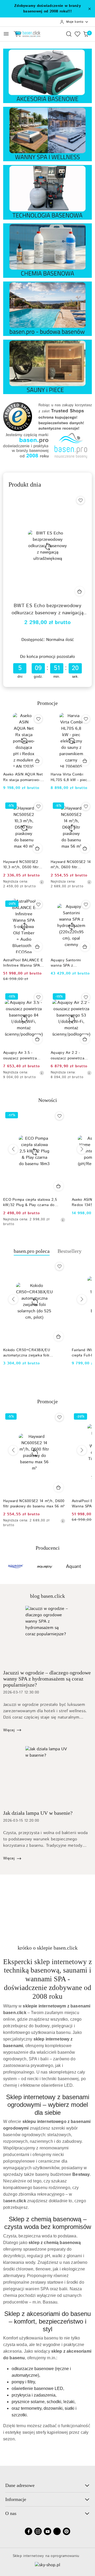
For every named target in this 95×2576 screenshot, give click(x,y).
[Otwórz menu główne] (6, 34)
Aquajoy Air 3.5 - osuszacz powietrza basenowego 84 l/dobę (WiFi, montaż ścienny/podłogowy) (23, 1055)
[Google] (57, 2531)
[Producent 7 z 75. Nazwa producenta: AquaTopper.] (74, 1567)
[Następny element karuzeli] (88, 1567)
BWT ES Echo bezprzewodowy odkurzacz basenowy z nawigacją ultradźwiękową (47, 610)
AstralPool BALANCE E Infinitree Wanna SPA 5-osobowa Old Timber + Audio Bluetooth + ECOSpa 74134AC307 (23, 963)
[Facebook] (28, 2531)
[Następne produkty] (82, 1149)
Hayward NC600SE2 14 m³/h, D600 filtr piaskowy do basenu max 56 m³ (71, 865)
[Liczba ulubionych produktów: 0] (77, 34)
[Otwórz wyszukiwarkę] (69, 34)
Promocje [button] (47, 1401)
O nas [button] (11, 2513)
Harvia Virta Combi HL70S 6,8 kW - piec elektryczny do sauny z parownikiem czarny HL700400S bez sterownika (71, 777)
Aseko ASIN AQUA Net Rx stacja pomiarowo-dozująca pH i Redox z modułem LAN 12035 (23, 777)
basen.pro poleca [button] (32, 1251)
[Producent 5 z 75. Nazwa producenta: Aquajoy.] (16, 1567)
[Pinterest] (66, 2531)
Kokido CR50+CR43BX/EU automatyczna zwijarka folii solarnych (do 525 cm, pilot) (28, 1353)
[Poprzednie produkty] (13, 1149)
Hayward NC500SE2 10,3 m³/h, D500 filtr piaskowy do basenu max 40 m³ (21, 865)
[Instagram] (38, 2531)
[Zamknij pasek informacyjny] (89, 9)
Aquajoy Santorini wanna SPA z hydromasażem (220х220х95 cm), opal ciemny (71, 963)
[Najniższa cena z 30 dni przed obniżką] (42, 882)
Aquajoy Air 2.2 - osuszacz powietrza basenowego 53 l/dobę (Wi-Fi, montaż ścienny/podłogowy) (71, 1055)
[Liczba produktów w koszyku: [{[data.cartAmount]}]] (86, 34)
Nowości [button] (48, 1100)
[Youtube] (47, 2531)
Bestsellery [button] (70, 1251)
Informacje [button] (16, 2499)
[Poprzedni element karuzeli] (7, 1567)
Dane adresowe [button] (20, 2485)
